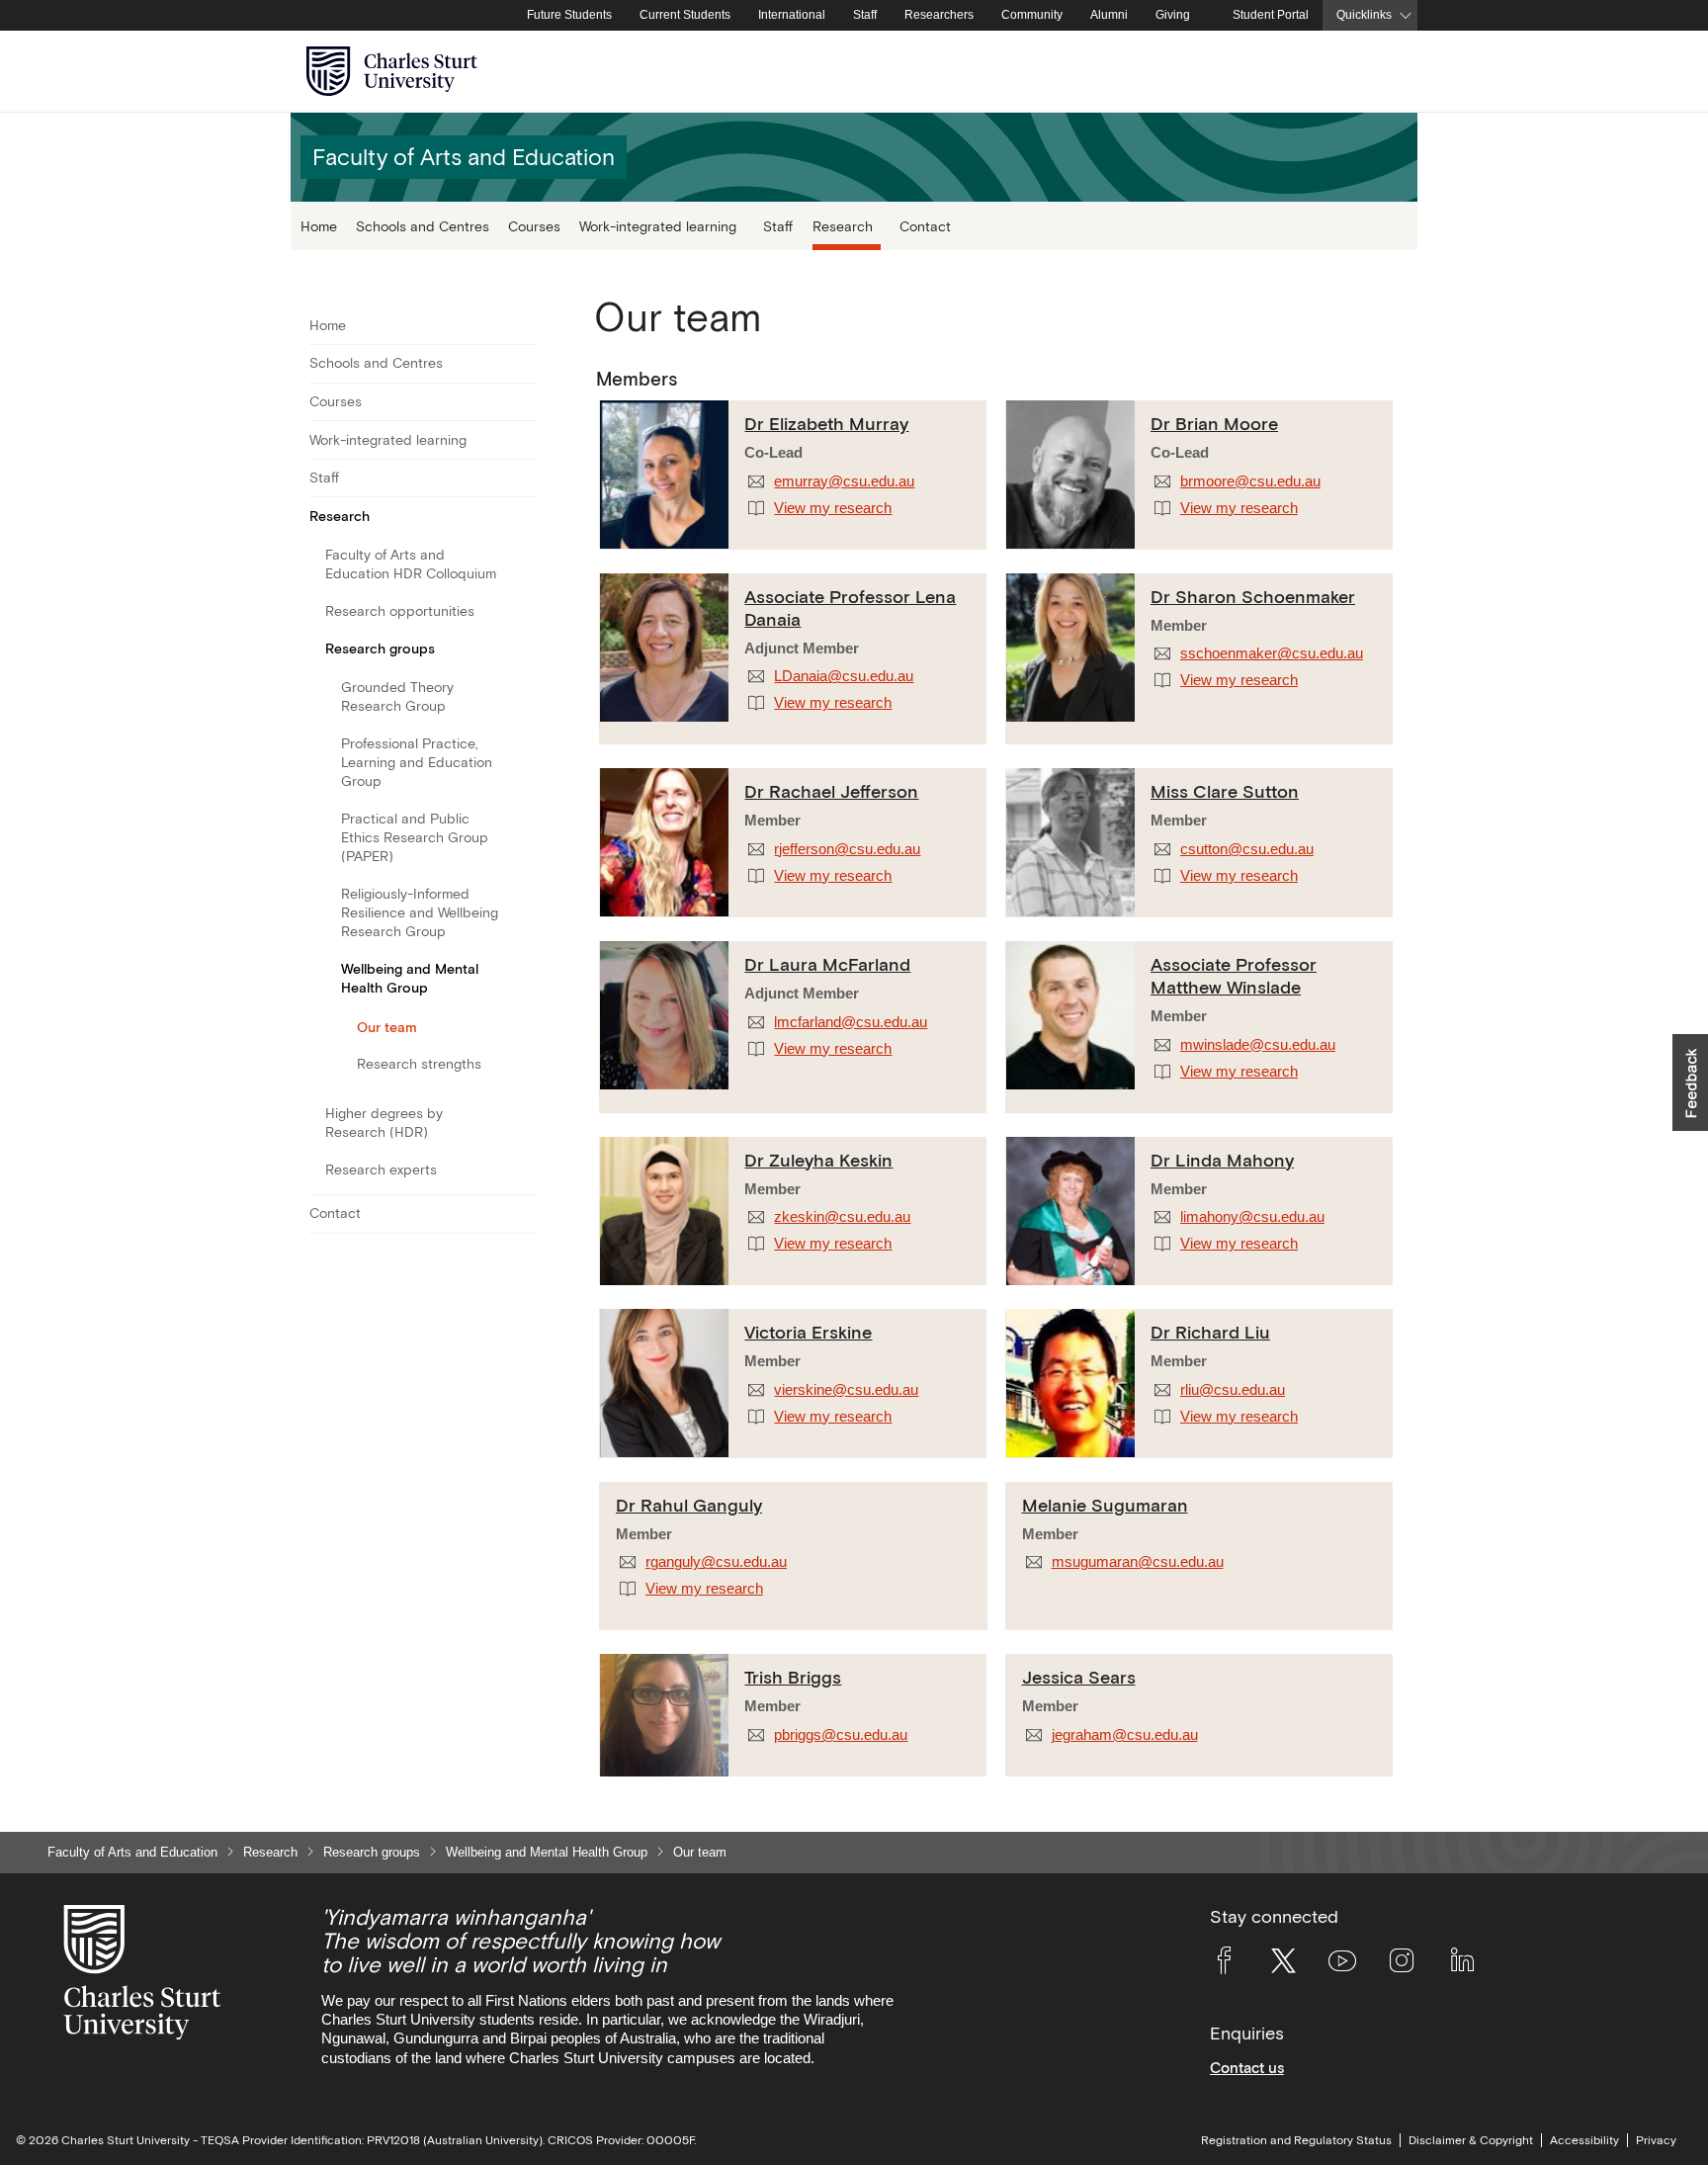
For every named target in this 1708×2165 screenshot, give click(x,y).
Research (340, 516)
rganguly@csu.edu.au (716, 1562)
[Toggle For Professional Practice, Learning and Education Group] (523, 763)
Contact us (1247, 2068)
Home (319, 226)
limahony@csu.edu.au (1252, 1217)
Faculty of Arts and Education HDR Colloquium (411, 564)
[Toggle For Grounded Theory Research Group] (523, 697)
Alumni (1109, 15)
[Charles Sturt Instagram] (1402, 1964)
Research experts (381, 1169)
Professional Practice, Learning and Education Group (417, 762)
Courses (534, 226)
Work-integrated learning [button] (658, 226)
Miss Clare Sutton (1225, 791)
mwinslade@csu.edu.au (1258, 1045)
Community (1032, 15)
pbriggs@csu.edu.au (841, 1735)
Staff (865, 15)
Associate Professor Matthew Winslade (1234, 976)
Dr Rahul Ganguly (689, 1505)
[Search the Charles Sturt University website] (1379, 72)
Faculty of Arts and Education (132, 1852)
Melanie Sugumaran (1105, 1505)
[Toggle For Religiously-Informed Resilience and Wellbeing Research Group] (523, 913)
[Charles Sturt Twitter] (1283, 1964)
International (792, 15)
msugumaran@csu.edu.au (1138, 1562)
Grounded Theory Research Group (397, 696)
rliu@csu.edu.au (1233, 1390)
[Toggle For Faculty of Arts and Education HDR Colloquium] (523, 565)
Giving (1173, 15)
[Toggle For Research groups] (523, 649)
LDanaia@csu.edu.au (844, 676)
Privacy (1656, 2140)
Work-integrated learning (388, 440)
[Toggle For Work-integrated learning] (523, 440)
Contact (925, 226)
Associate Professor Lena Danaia (850, 608)
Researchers (939, 15)
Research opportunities (400, 611)
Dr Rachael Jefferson (831, 791)
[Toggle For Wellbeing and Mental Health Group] (523, 979)
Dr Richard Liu (1210, 1332)
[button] (1690, 1082)
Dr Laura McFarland (827, 964)
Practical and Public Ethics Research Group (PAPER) (415, 837)
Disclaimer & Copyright (1471, 2140)
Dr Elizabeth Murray (826, 424)
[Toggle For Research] (523, 516)
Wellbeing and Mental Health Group (410, 978)
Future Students (569, 15)
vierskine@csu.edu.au (846, 1390)
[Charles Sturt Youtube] (1342, 1964)
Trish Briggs (793, 1677)
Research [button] (843, 226)
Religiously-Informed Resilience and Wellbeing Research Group (420, 912)
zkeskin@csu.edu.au (842, 1217)
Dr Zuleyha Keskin (818, 1160)
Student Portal (1271, 15)
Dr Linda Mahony (1222, 1160)
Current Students (685, 15)
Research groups (380, 649)
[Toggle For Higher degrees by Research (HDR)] (523, 1124)
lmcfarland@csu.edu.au (851, 1022)
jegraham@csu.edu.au (1125, 1735)
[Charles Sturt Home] (509, 16)
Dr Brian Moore (1214, 424)
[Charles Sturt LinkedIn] (1462, 1964)
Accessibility (1584, 2140)
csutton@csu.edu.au (1247, 849)
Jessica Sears (1079, 1677)
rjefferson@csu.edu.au (847, 849)
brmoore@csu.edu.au (1250, 481)
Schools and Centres (423, 226)
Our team (387, 1027)
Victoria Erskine (808, 1332)
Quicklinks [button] (1364, 15)
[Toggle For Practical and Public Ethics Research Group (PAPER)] (523, 838)
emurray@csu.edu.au (844, 481)
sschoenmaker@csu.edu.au (1272, 653)
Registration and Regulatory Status (1296, 2140)
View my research (833, 508)
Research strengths (419, 1064)
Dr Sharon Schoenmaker (1253, 597)
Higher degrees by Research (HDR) (384, 1123)
